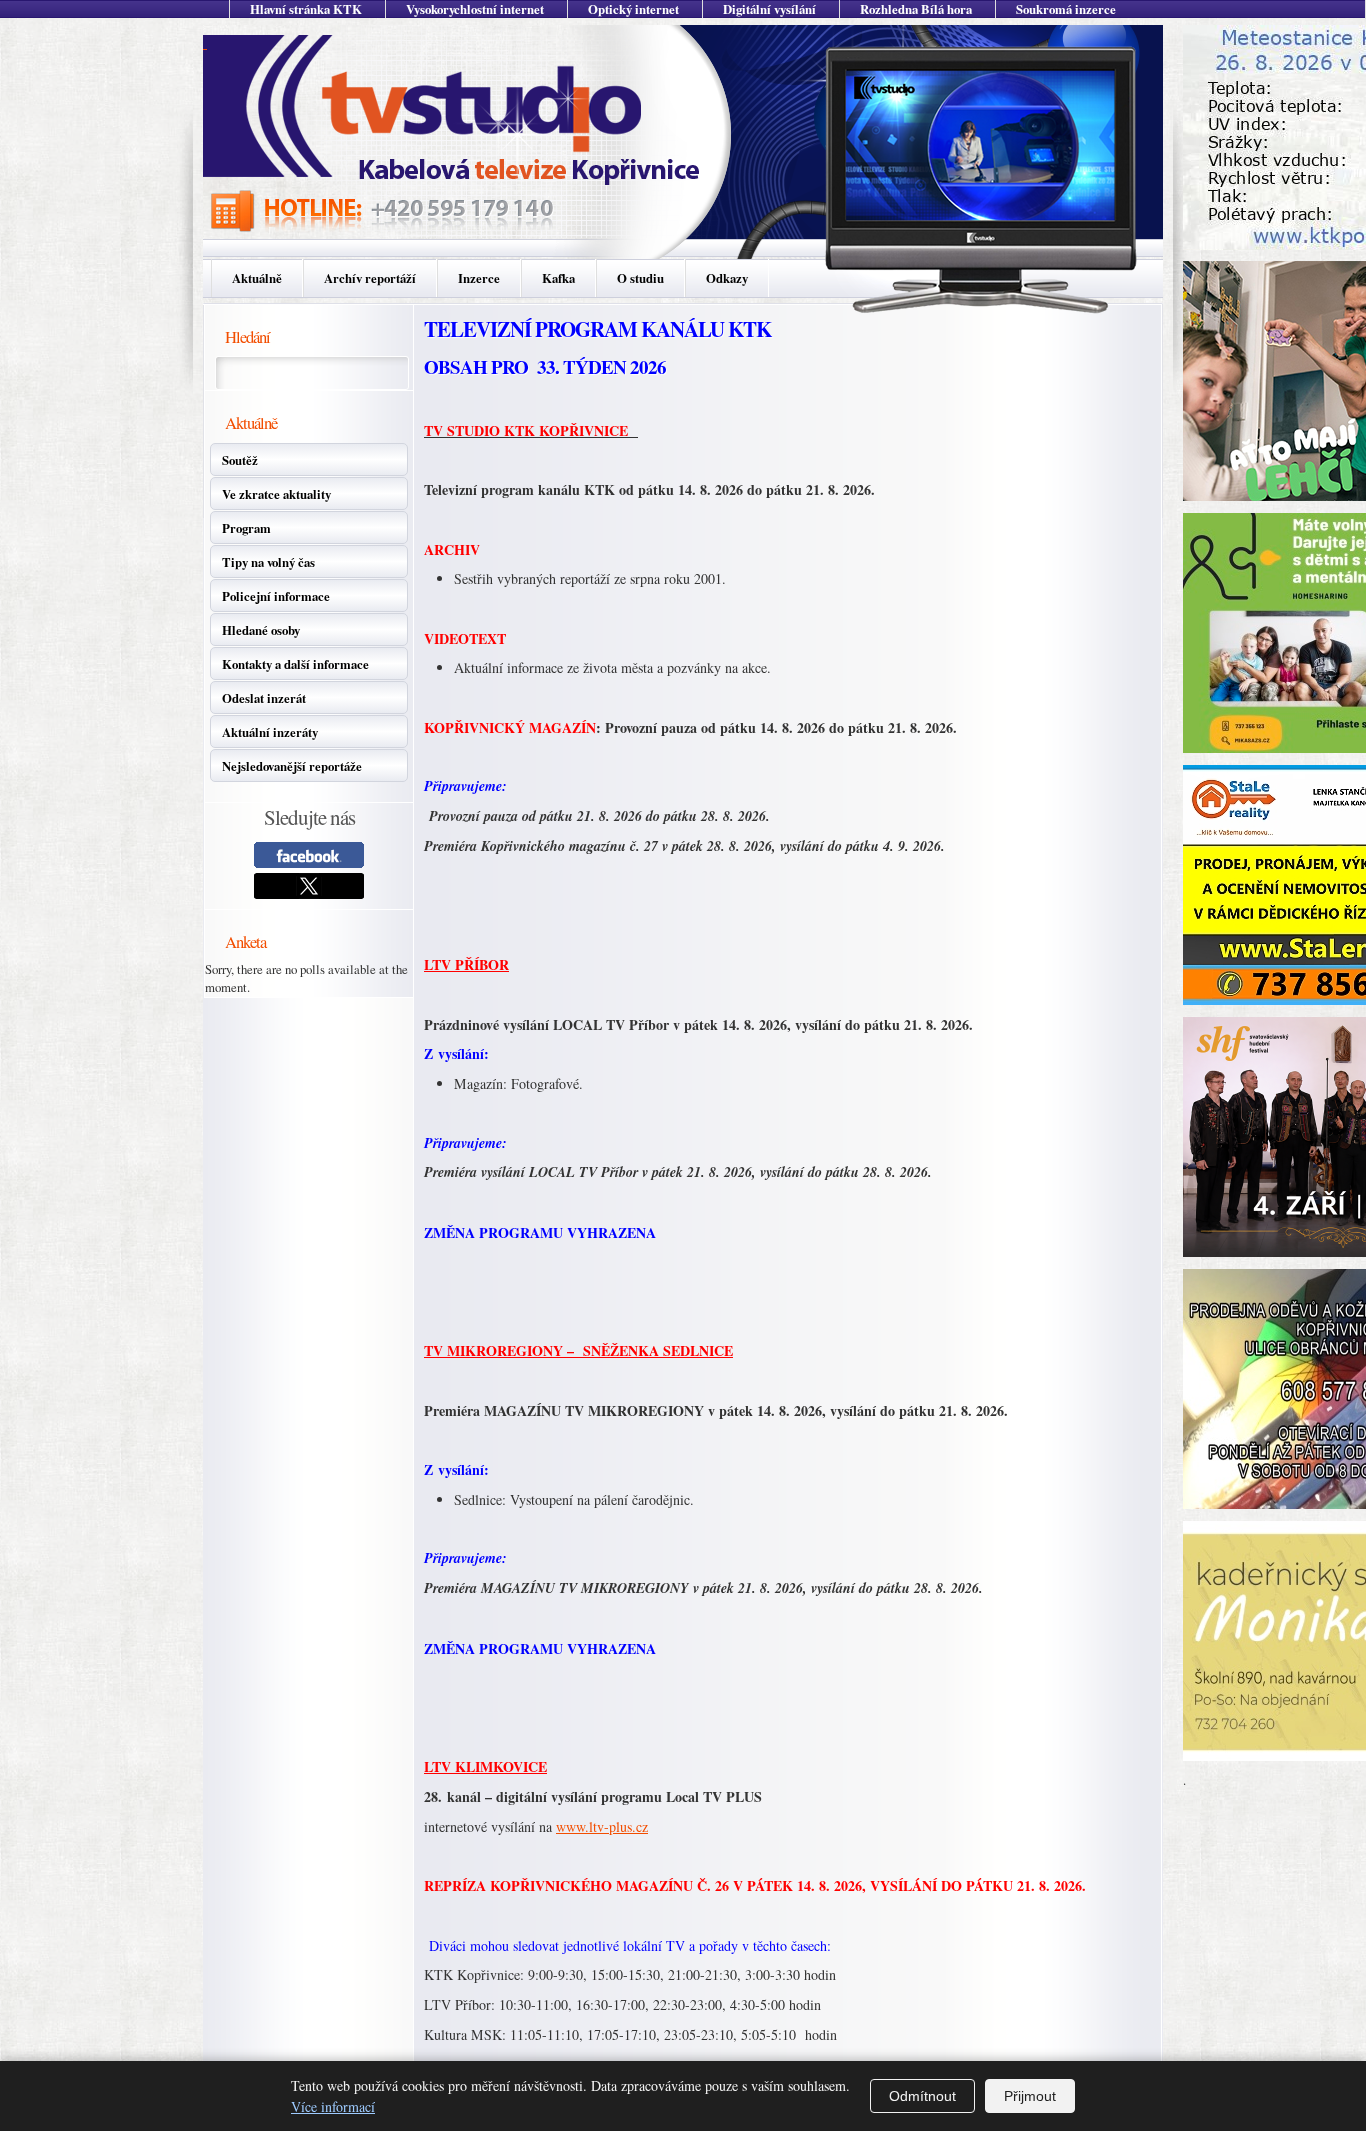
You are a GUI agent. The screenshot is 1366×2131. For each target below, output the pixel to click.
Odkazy (727, 278)
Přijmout (1030, 2096)
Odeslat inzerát (264, 698)
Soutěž (240, 460)
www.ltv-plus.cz (602, 1826)
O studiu (640, 278)
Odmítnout (922, 2096)
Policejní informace (276, 596)
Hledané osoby (261, 630)
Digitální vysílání (769, 9)
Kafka (558, 278)
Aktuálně (257, 278)
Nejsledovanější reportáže (292, 766)
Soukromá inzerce (1066, 9)
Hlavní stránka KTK (306, 9)
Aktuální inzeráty (270, 732)
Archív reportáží (370, 278)
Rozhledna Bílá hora (916, 9)
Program (246, 528)
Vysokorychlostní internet (475, 9)
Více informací (333, 2106)
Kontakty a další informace (295, 664)
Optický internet (633, 9)
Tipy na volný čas (268, 562)
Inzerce (479, 278)
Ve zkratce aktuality (276, 494)
